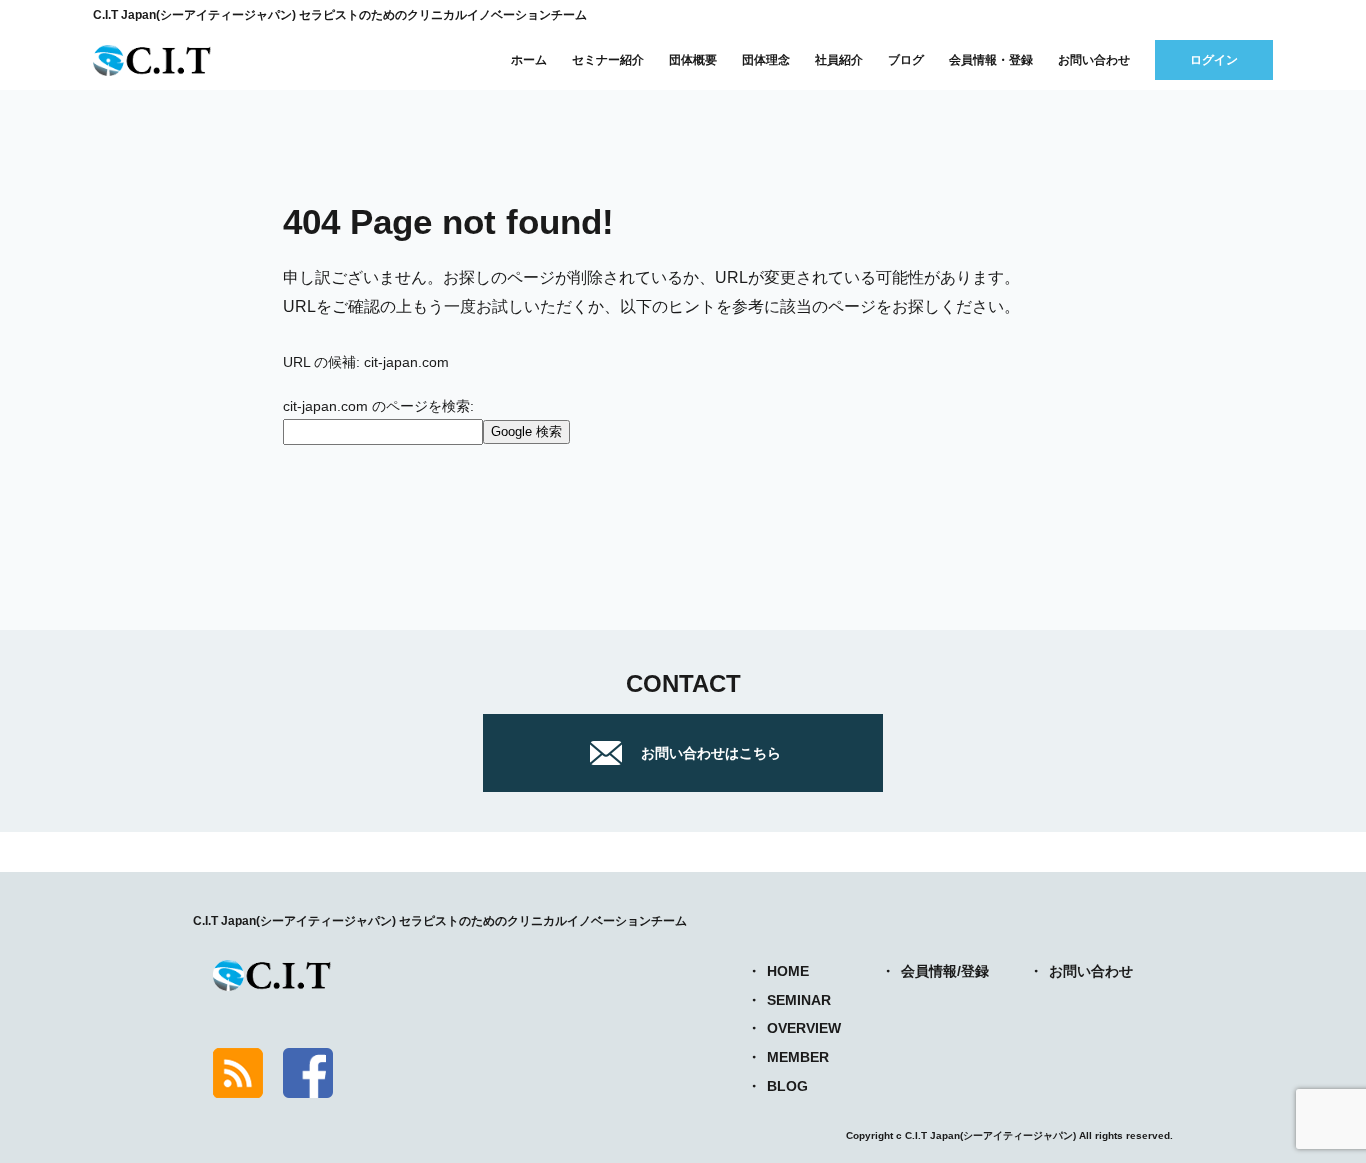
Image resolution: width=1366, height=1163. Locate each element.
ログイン (1214, 60)
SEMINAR (799, 1000)
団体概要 (693, 60)
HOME (788, 971)
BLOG (787, 1086)
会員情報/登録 (945, 971)
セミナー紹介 (608, 60)
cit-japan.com (406, 362)
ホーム (529, 60)
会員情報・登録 (991, 60)
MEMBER (798, 1057)
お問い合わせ (1094, 60)
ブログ (906, 60)
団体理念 (766, 60)
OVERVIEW (804, 1028)
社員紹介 (839, 60)
